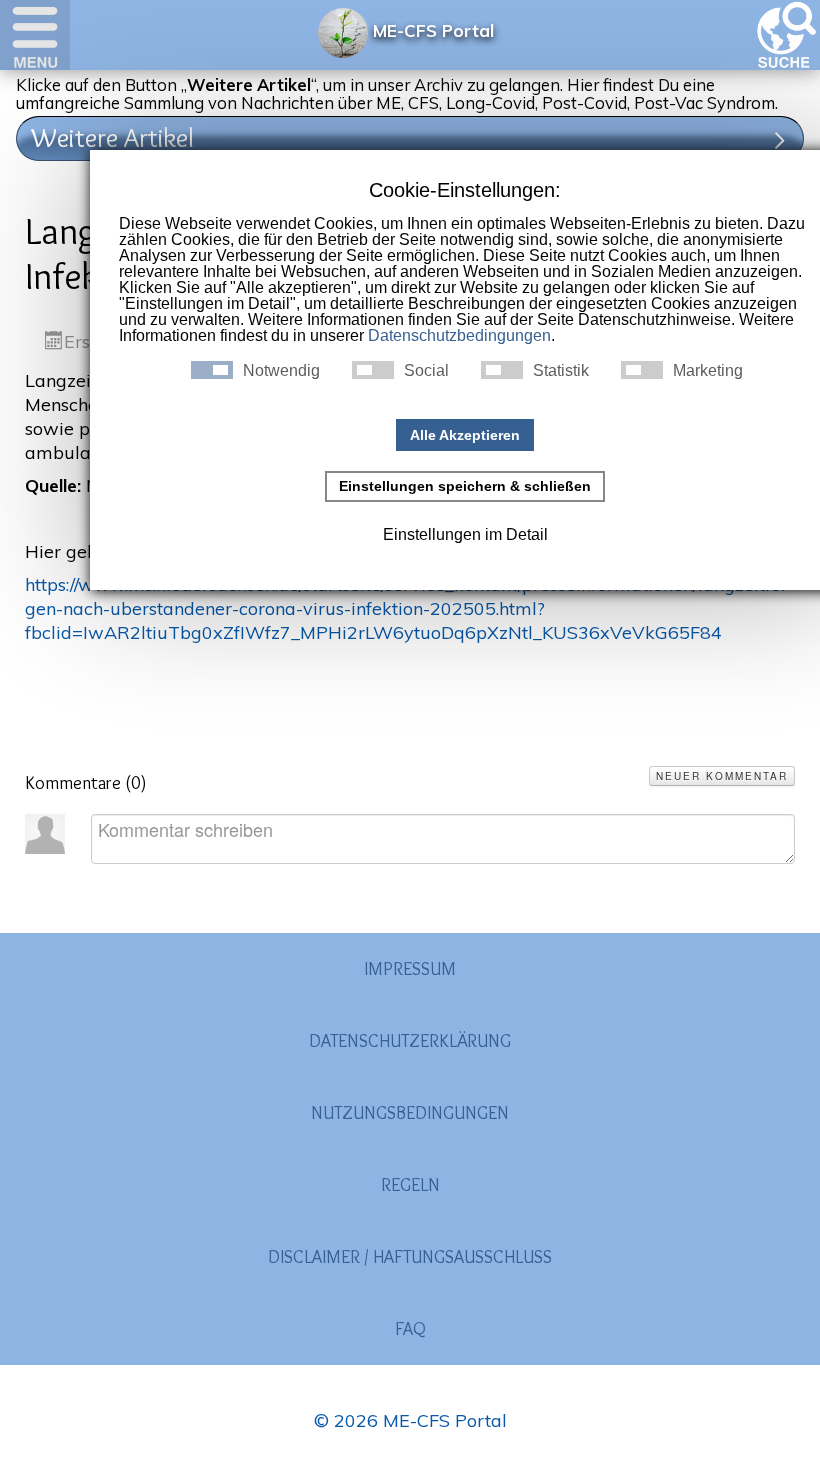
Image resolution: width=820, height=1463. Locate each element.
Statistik (561, 371)
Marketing (708, 371)
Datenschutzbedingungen (459, 335)
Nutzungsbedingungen (410, 1113)
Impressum (410, 969)
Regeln (410, 1185)
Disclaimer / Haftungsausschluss (410, 1257)
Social (426, 371)
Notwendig (281, 371)
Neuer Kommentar (722, 776)
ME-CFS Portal (433, 30)
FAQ (410, 1329)
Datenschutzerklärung (410, 1041)
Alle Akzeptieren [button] (465, 435)
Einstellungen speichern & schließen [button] (465, 486)
